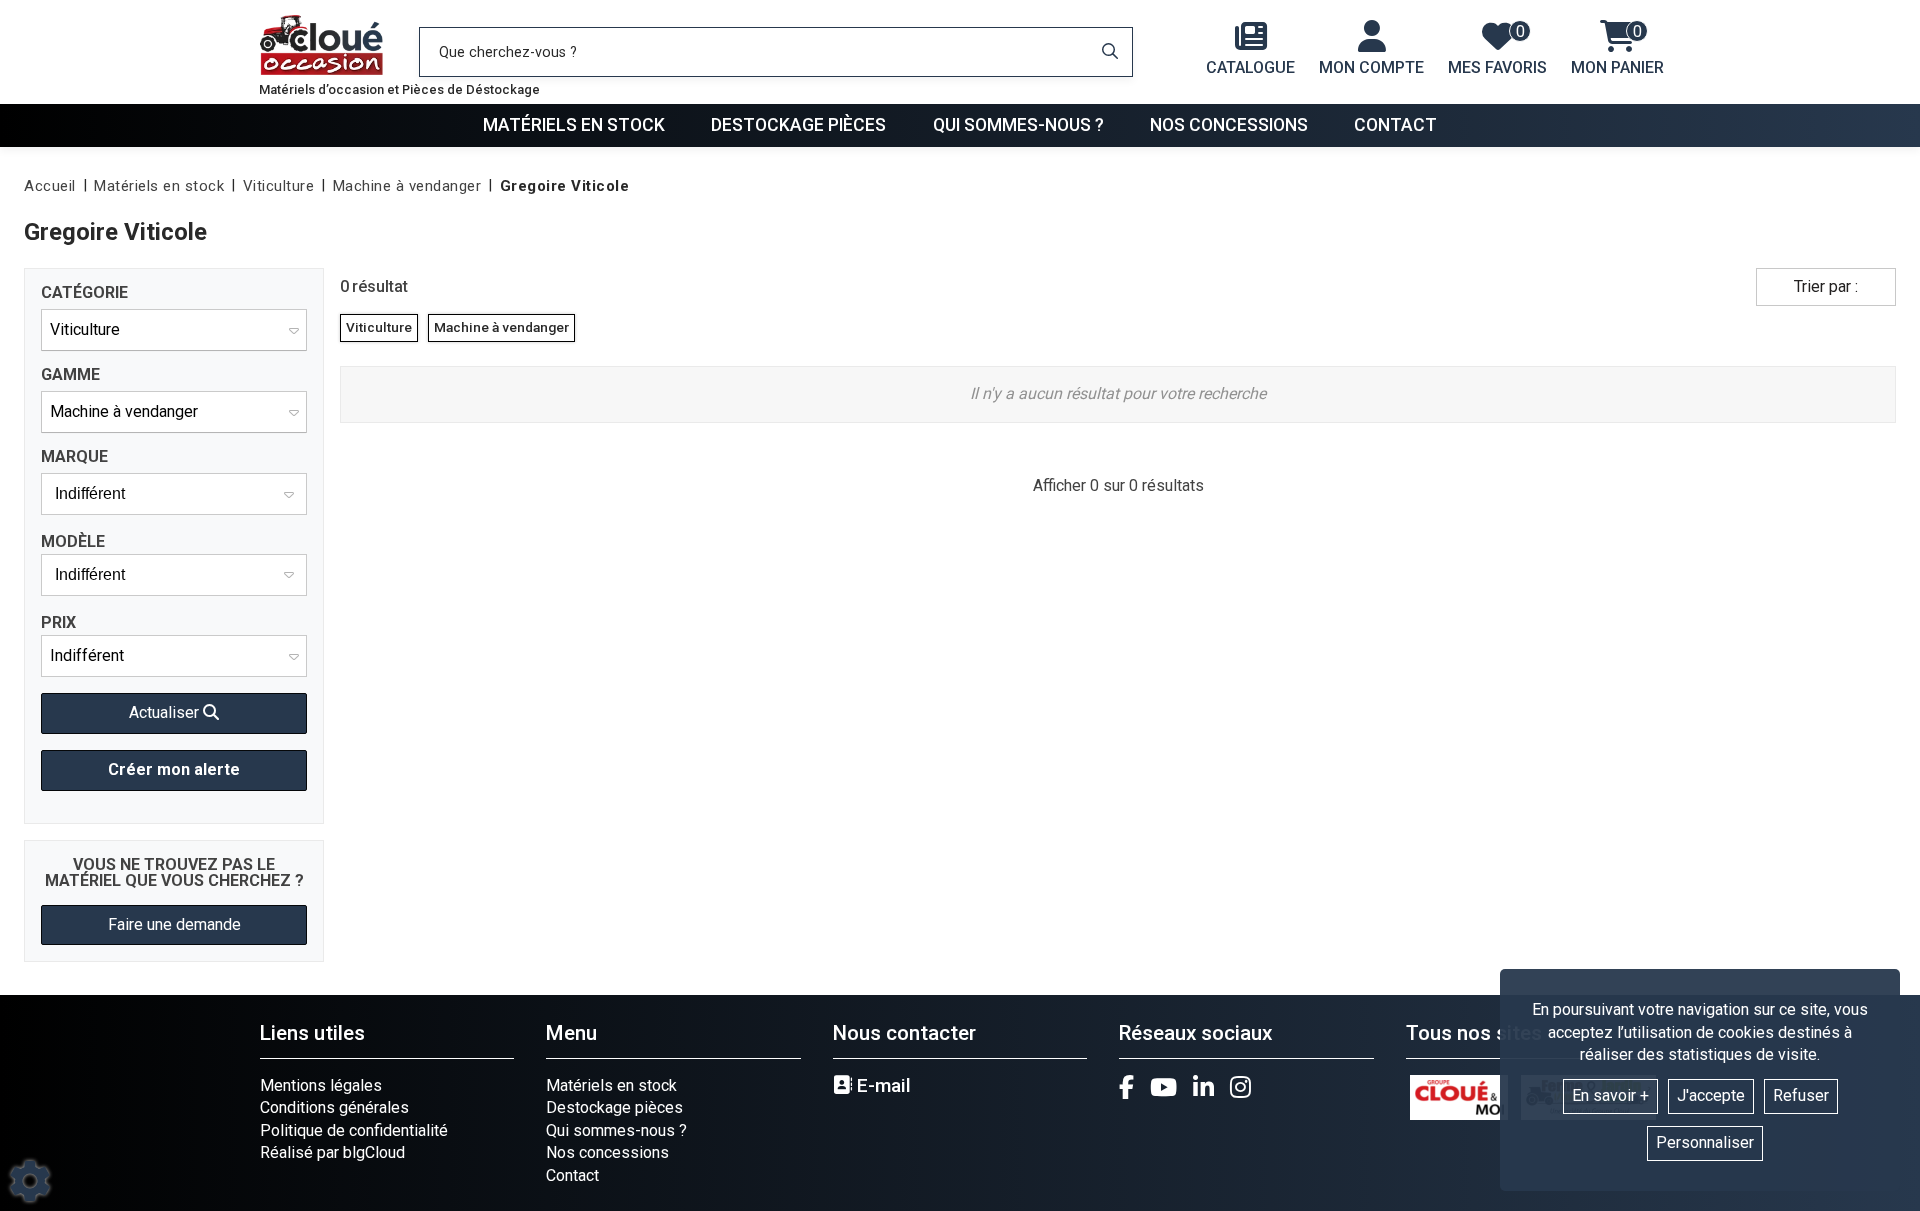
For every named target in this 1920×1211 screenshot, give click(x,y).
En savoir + (1610, 1095)
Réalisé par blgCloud (332, 1152)
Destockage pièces (798, 125)
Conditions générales (334, 1107)
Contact (1395, 125)
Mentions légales (321, 1085)
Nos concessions (1229, 125)
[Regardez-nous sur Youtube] (1163, 1087)
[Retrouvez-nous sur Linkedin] (1203, 1087)
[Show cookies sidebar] (30, 1181)
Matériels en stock (574, 125)
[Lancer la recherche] (1110, 52)
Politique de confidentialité (354, 1130)
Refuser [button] (1801, 1095)
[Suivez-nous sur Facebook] (1126, 1087)
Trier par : (1826, 286)
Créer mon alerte (174, 769)
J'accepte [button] (1711, 1095)
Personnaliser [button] (1705, 1142)
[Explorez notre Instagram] (1240, 1087)
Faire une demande (174, 924)
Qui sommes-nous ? (1018, 125)
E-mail (881, 1086)
